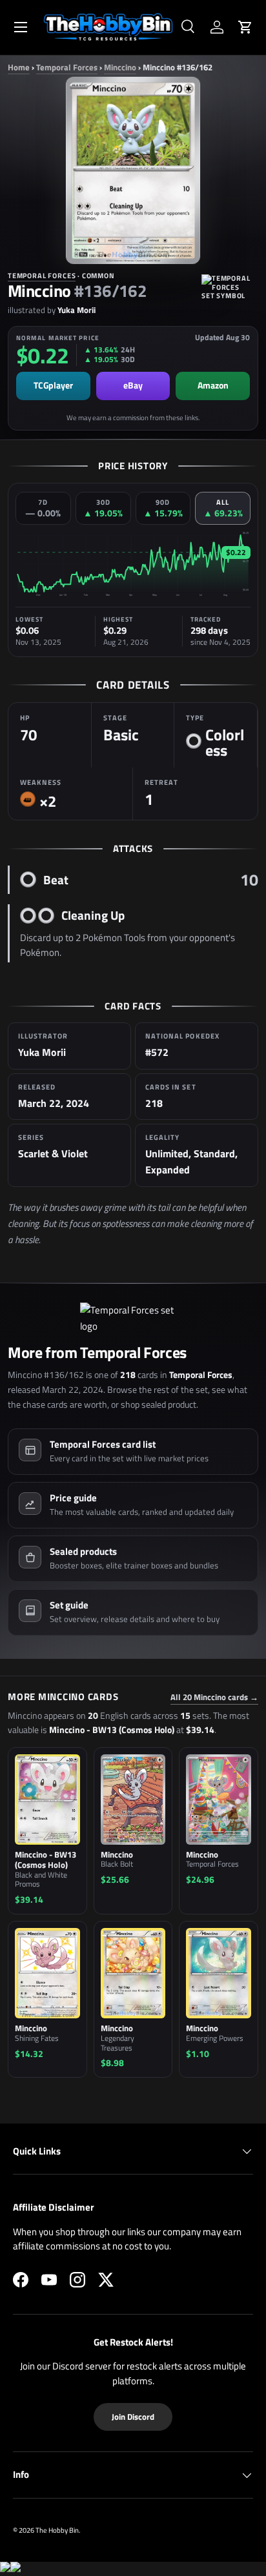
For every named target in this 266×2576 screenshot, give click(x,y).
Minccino (120, 67)
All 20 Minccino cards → (214, 1697)
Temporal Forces (67, 67)
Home (19, 67)
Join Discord (133, 2417)
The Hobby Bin (57, 2530)
